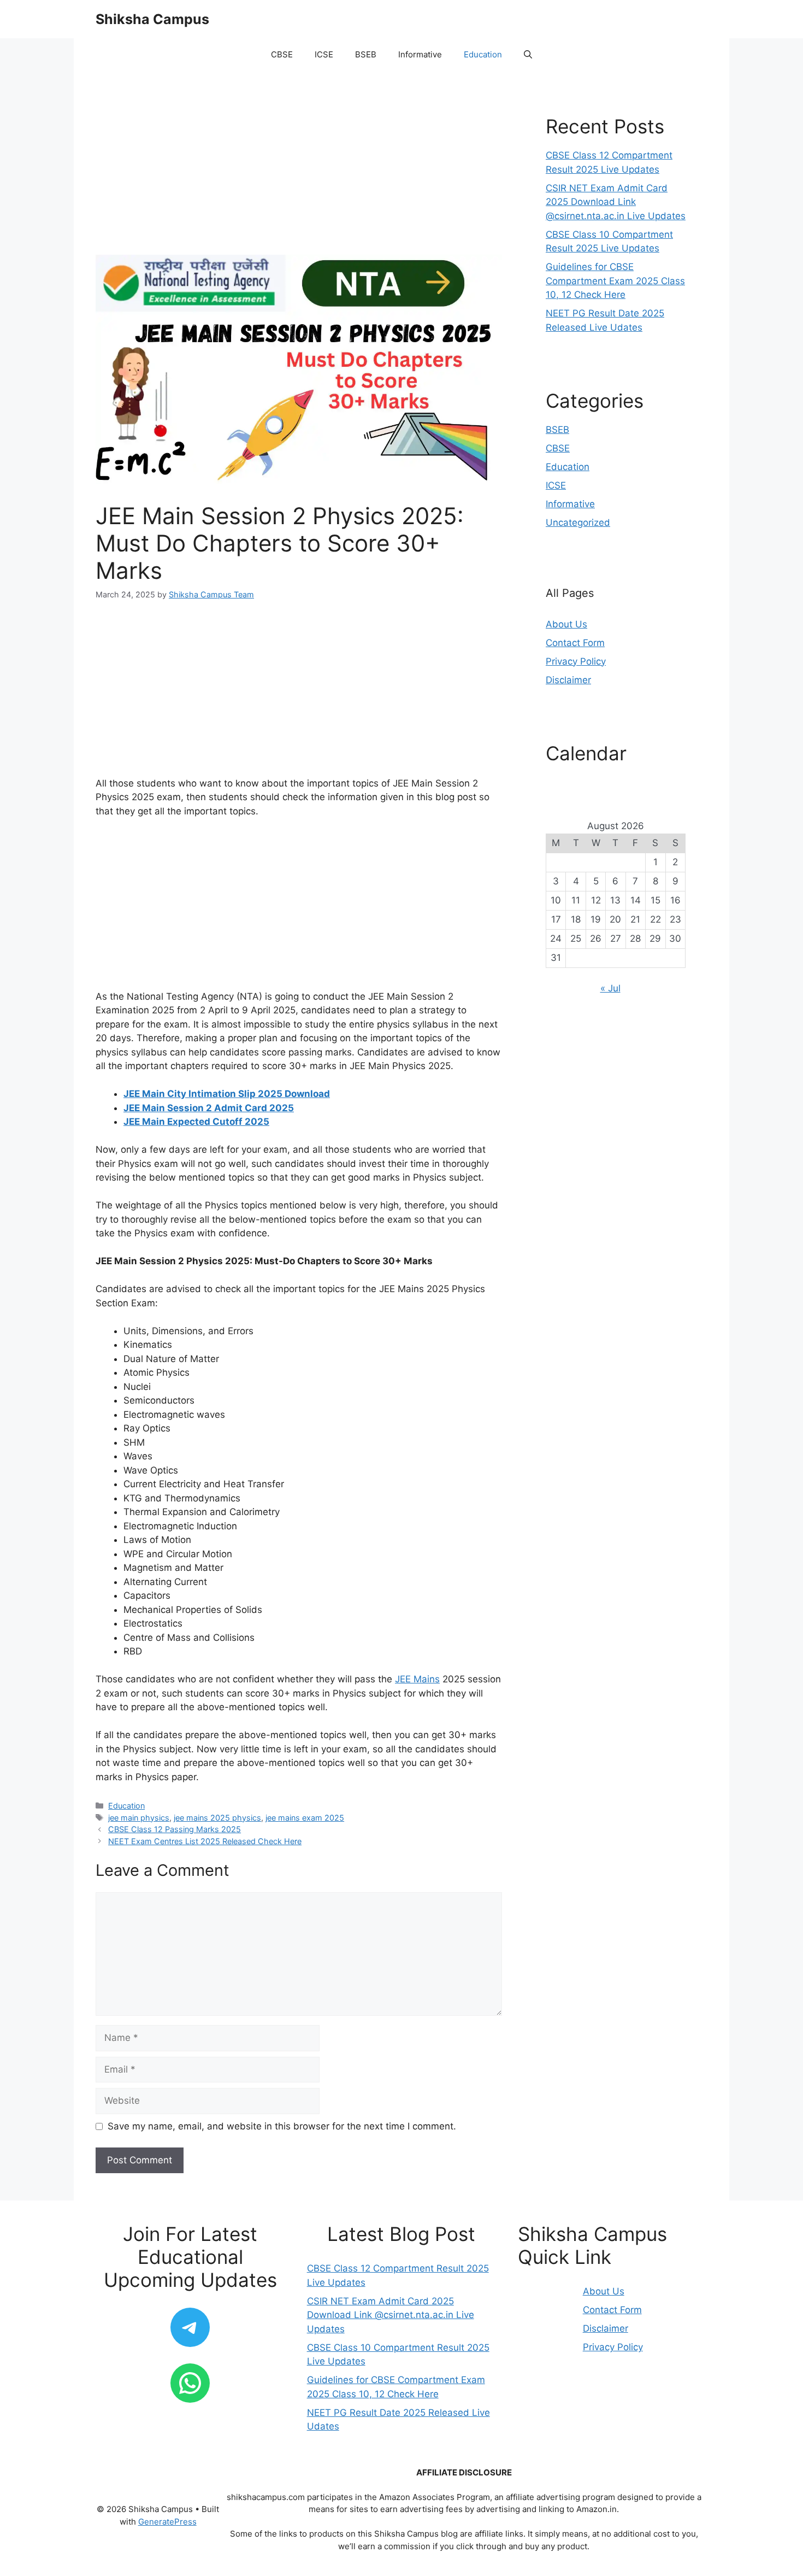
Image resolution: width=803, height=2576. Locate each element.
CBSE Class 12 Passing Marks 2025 (175, 1829)
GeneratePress (167, 2522)
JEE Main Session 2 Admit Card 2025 (209, 1108)
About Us (566, 624)
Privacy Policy (576, 661)
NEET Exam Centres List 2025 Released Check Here (205, 1841)
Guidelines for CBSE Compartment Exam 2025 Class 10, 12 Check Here (615, 281)
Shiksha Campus (152, 19)
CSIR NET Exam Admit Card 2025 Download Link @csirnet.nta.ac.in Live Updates (616, 202)
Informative (420, 54)
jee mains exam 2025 (305, 1818)
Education (483, 54)
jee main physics (139, 1818)
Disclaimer (568, 680)
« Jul (610, 988)
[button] (528, 55)
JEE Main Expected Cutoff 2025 (196, 1122)
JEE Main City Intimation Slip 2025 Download (227, 1094)
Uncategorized (578, 523)
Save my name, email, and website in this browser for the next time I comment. (282, 2126)
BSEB (366, 54)
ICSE (324, 54)
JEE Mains (417, 1679)
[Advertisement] (299, 174)
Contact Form (575, 643)
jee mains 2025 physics (217, 1818)
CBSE (282, 54)
